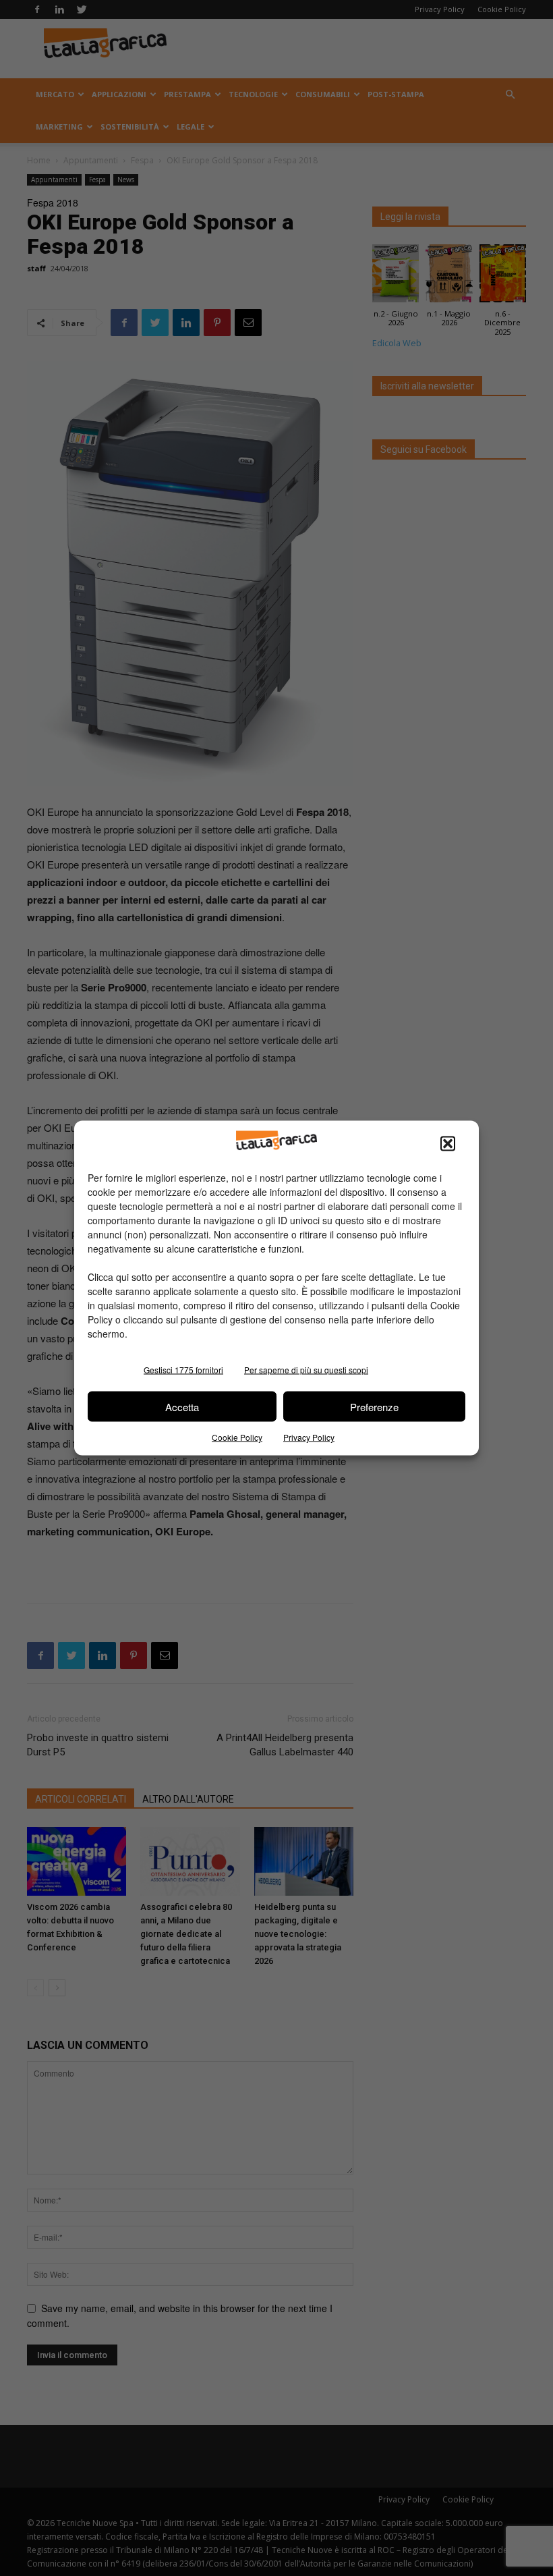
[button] (448, 1144)
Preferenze (374, 1406)
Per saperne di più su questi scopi (306, 1370)
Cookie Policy (237, 1437)
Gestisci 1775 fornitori (183, 1370)
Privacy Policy (309, 1437)
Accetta (182, 1406)
